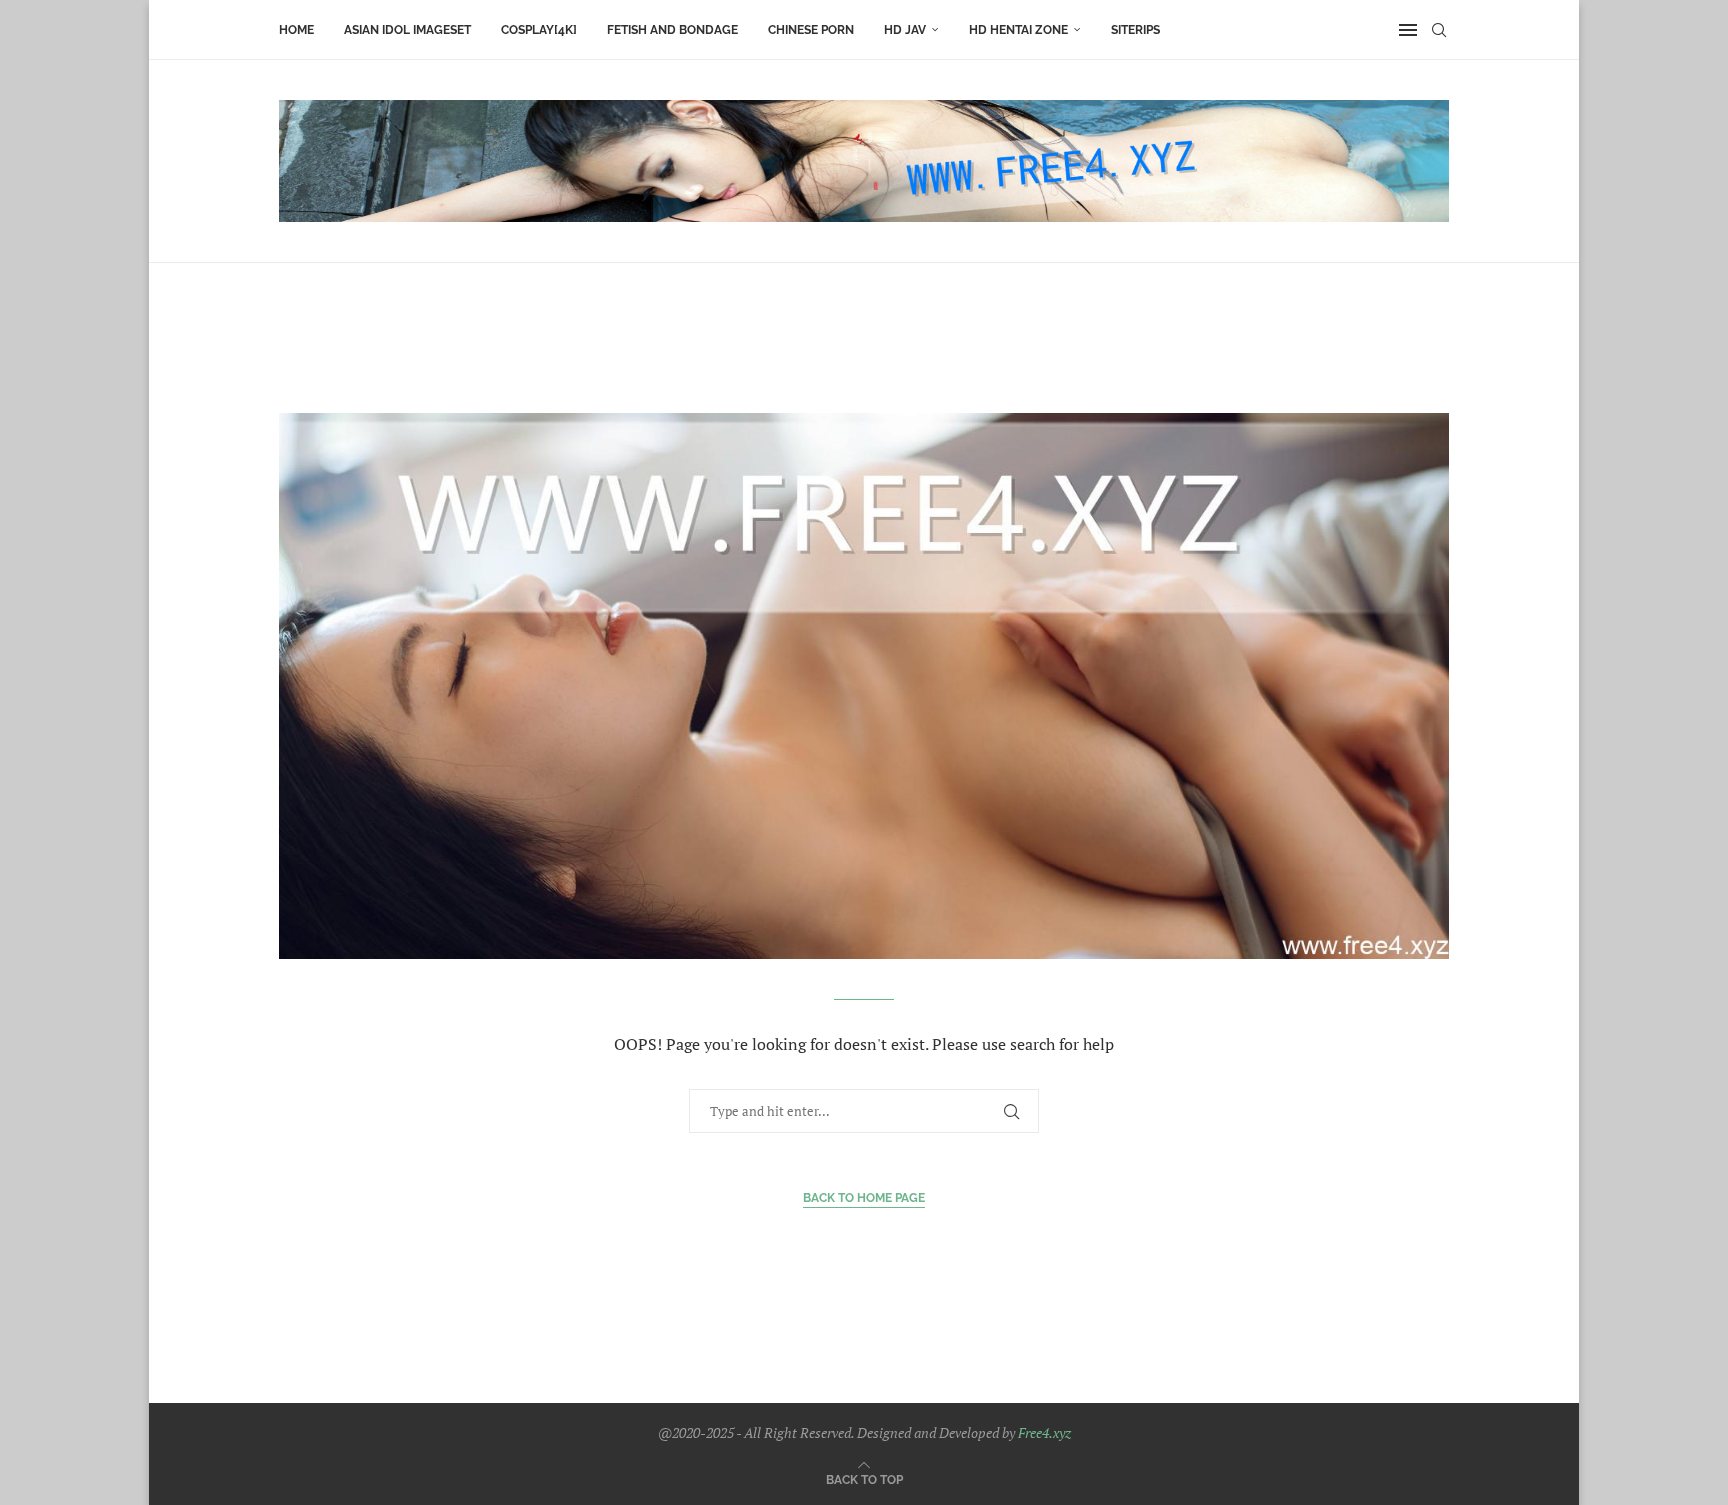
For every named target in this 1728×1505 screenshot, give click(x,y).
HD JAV (905, 30)
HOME (296, 30)
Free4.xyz (1044, 1432)
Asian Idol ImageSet (407, 30)
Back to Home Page (864, 1198)
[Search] (1439, 30)
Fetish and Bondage (672, 30)
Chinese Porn (811, 30)
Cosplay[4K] (539, 30)
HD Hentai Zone (1018, 30)
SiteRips (1135, 30)
